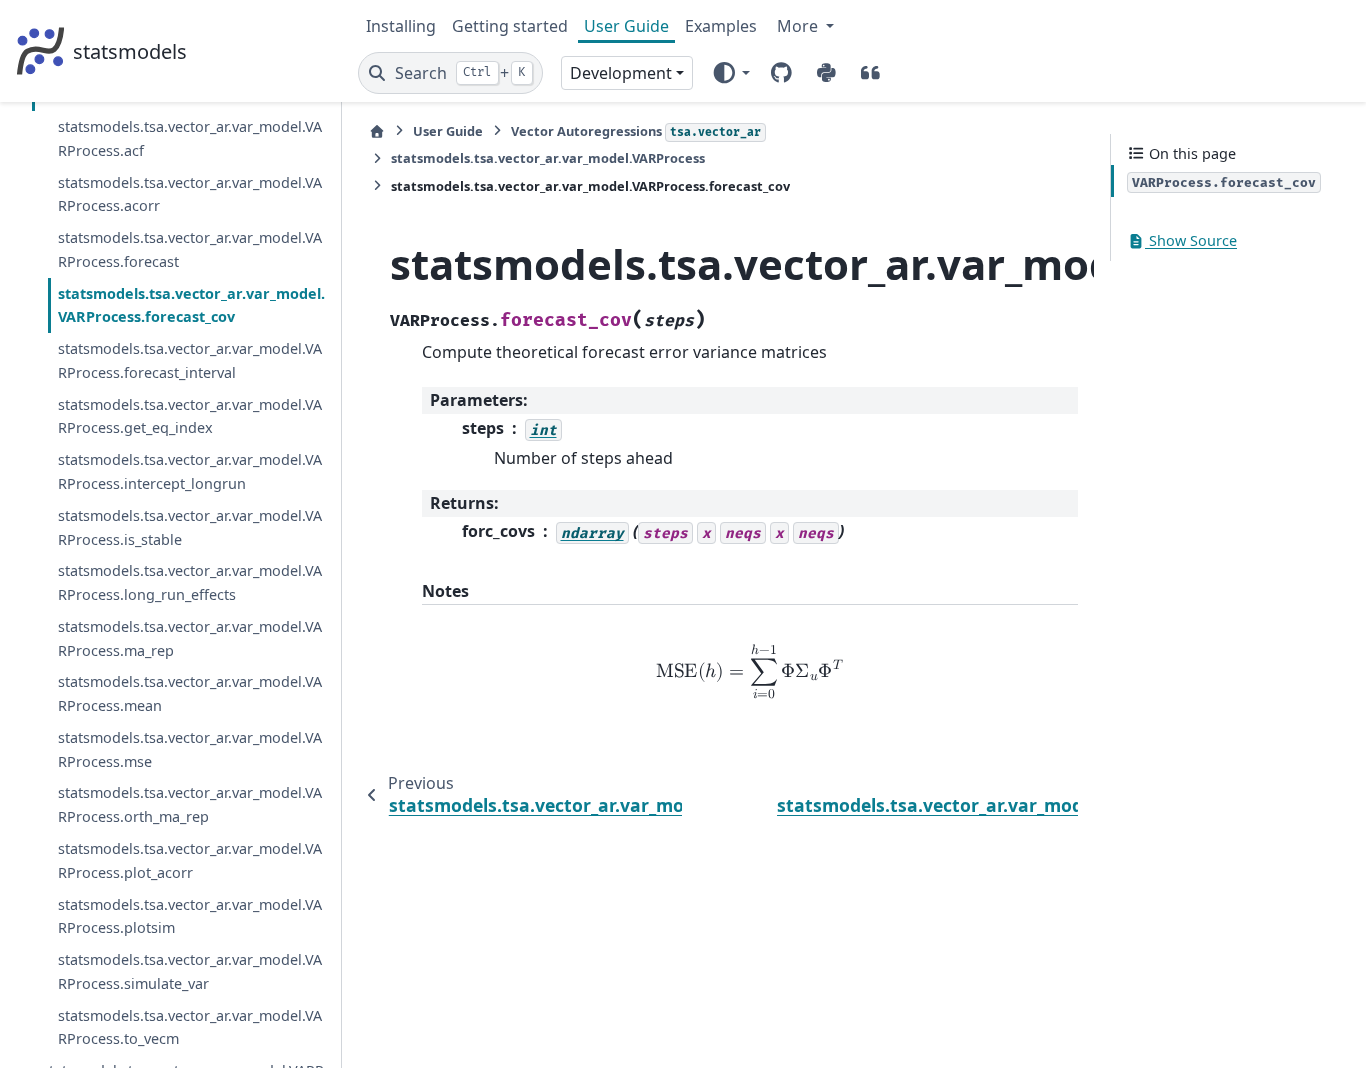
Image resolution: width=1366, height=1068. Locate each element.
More (799, 26)
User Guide (626, 26)
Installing (401, 26)
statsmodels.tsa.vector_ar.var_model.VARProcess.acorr (190, 194)
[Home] (377, 131)
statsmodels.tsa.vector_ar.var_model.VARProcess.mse (190, 749)
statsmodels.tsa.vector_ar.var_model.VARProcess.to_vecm (190, 1027)
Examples (721, 26)
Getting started (510, 26)
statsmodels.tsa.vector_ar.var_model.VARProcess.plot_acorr (190, 860)
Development (621, 73)
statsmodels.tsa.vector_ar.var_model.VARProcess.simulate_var (190, 971)
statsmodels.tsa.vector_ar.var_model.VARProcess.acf (190, 139)
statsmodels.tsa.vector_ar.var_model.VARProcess (548, 158)
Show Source (1191, 241)
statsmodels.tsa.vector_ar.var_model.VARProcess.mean (190, 694)
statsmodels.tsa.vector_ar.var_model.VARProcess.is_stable (190, 527)
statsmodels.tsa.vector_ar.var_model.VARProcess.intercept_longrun (190, 472)
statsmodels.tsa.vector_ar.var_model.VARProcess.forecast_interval (190, 361)
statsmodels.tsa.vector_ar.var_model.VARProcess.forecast (190, 250)
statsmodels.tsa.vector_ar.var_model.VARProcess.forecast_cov (191, 305)
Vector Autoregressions (636, 131)
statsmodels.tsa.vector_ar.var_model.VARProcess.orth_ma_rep (190, 805)
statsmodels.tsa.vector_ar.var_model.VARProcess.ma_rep (190, 638)
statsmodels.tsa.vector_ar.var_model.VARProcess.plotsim (190, 916)
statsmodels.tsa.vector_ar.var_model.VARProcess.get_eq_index (190, 416)
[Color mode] (730, 73)
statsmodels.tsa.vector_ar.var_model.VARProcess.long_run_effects (190, 583)
